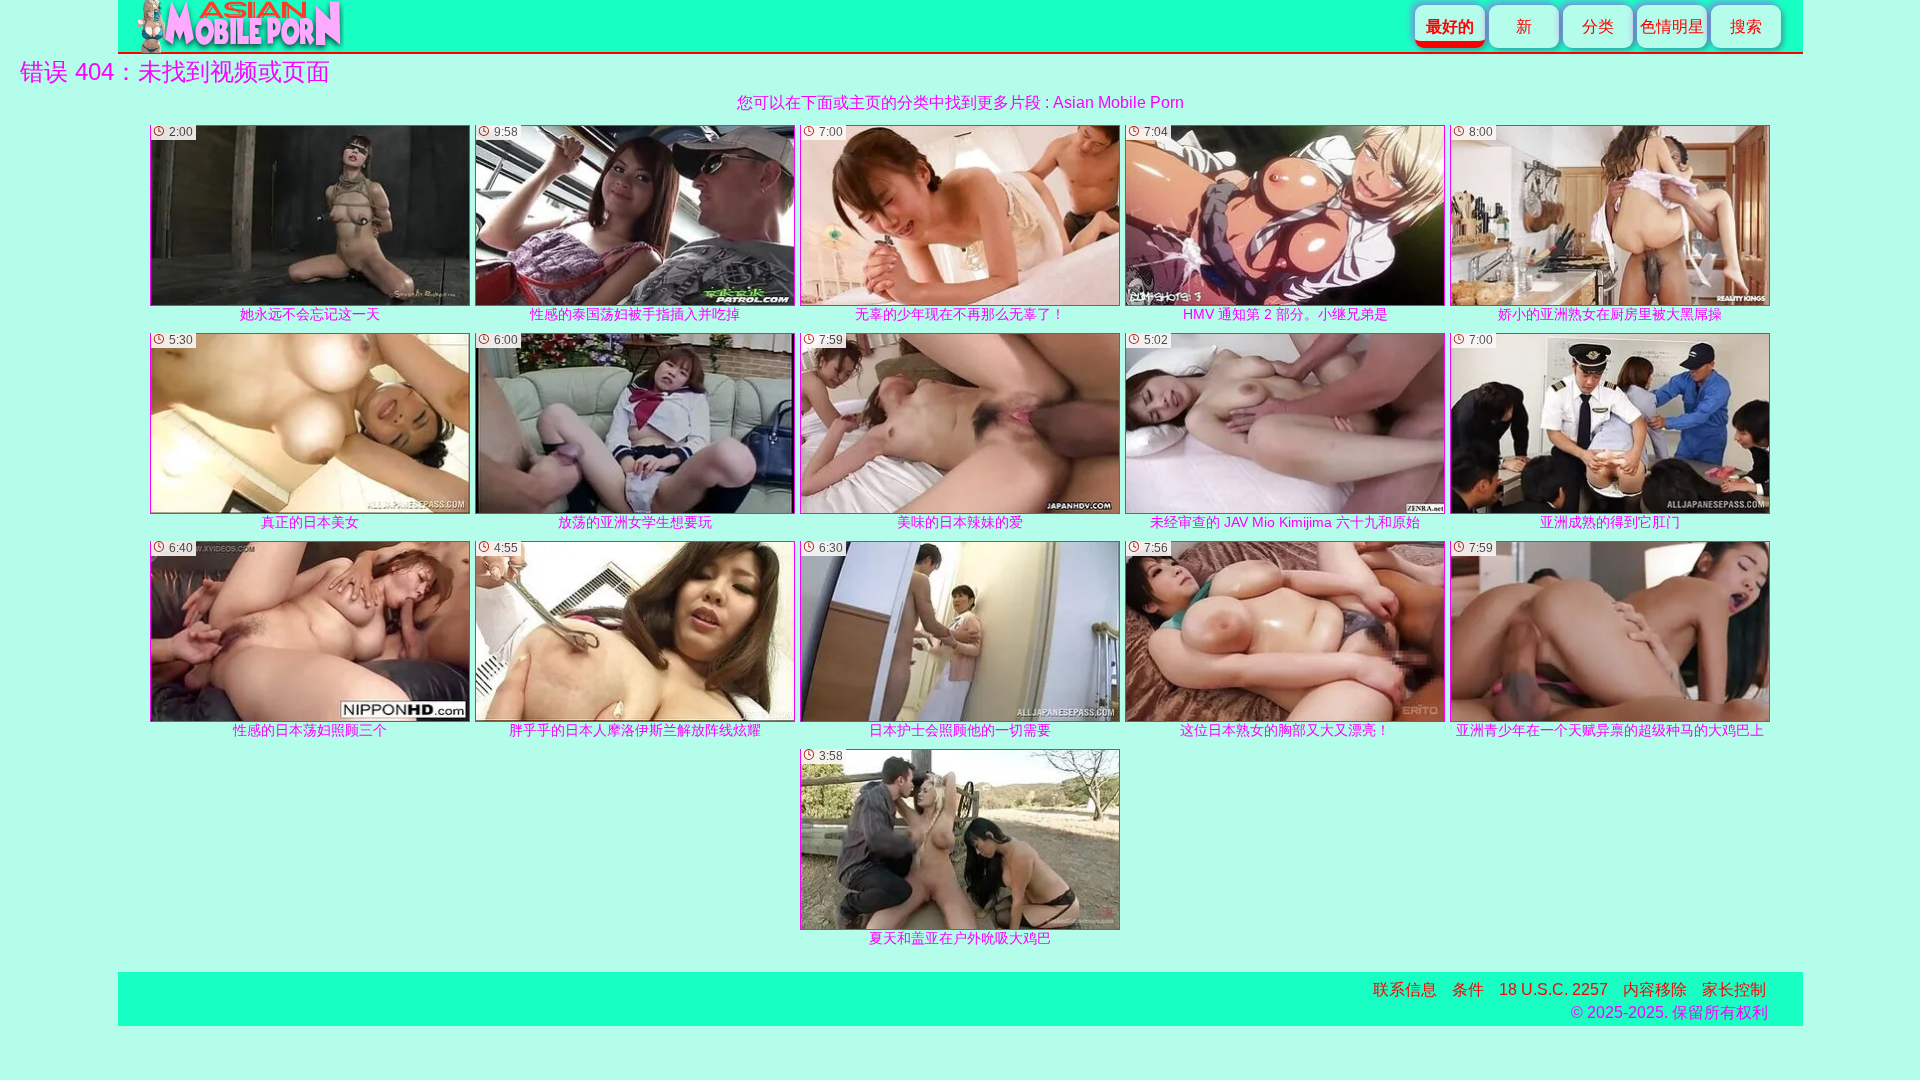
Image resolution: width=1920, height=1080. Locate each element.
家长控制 (1734, 989)
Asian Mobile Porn (1118, 102)
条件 (1468, 989)
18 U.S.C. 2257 (1553, 989)
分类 (1598, 26)
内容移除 (1655, 989)
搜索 (1746, 26)
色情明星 (1672, 26)
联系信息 (1405, 989)
